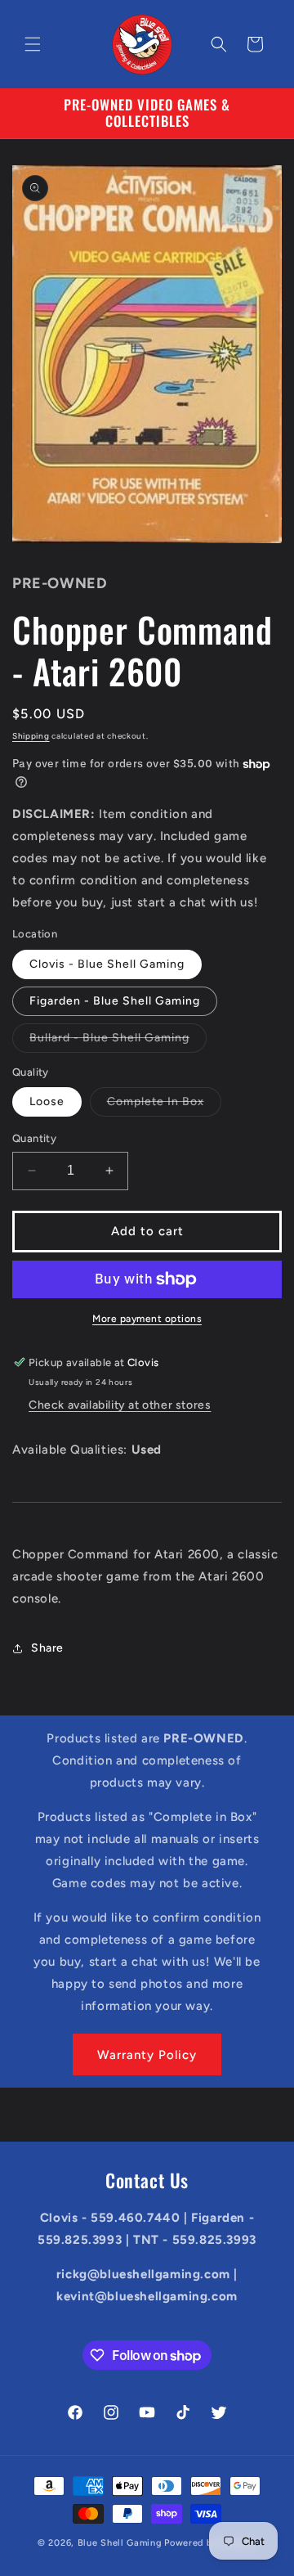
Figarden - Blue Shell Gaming (115, 1001)
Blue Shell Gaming (120, 2543)
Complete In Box (164, 1105)
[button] (33, 44)
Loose (47, 1101)
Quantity (34, 1138)
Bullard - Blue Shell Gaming (118, 1041)
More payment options (147, 1319)
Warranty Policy (147, 2055)
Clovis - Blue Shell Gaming (107, 964)
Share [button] (47, 1648)
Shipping (31, 736)
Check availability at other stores (120, 1405)
